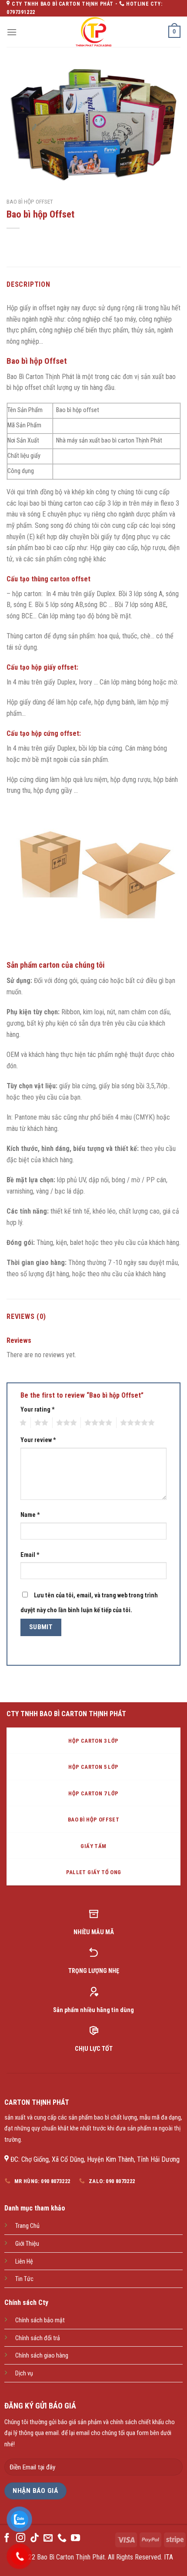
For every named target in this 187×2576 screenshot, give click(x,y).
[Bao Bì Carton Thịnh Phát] (93, 32)
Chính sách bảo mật (40, 2320)
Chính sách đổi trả (38, 2338)
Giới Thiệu (27, 2244)
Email (30, 1555)
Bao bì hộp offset (30, 201)
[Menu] (12, 32)
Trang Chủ (27, 2226)
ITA (169, 2557)
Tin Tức (24, 2279)
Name (30, 1515)
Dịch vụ (24, 2373)
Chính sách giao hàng (42, 2356)
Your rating (38, 1410)
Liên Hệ (24, 2262)
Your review (38, 1440)
